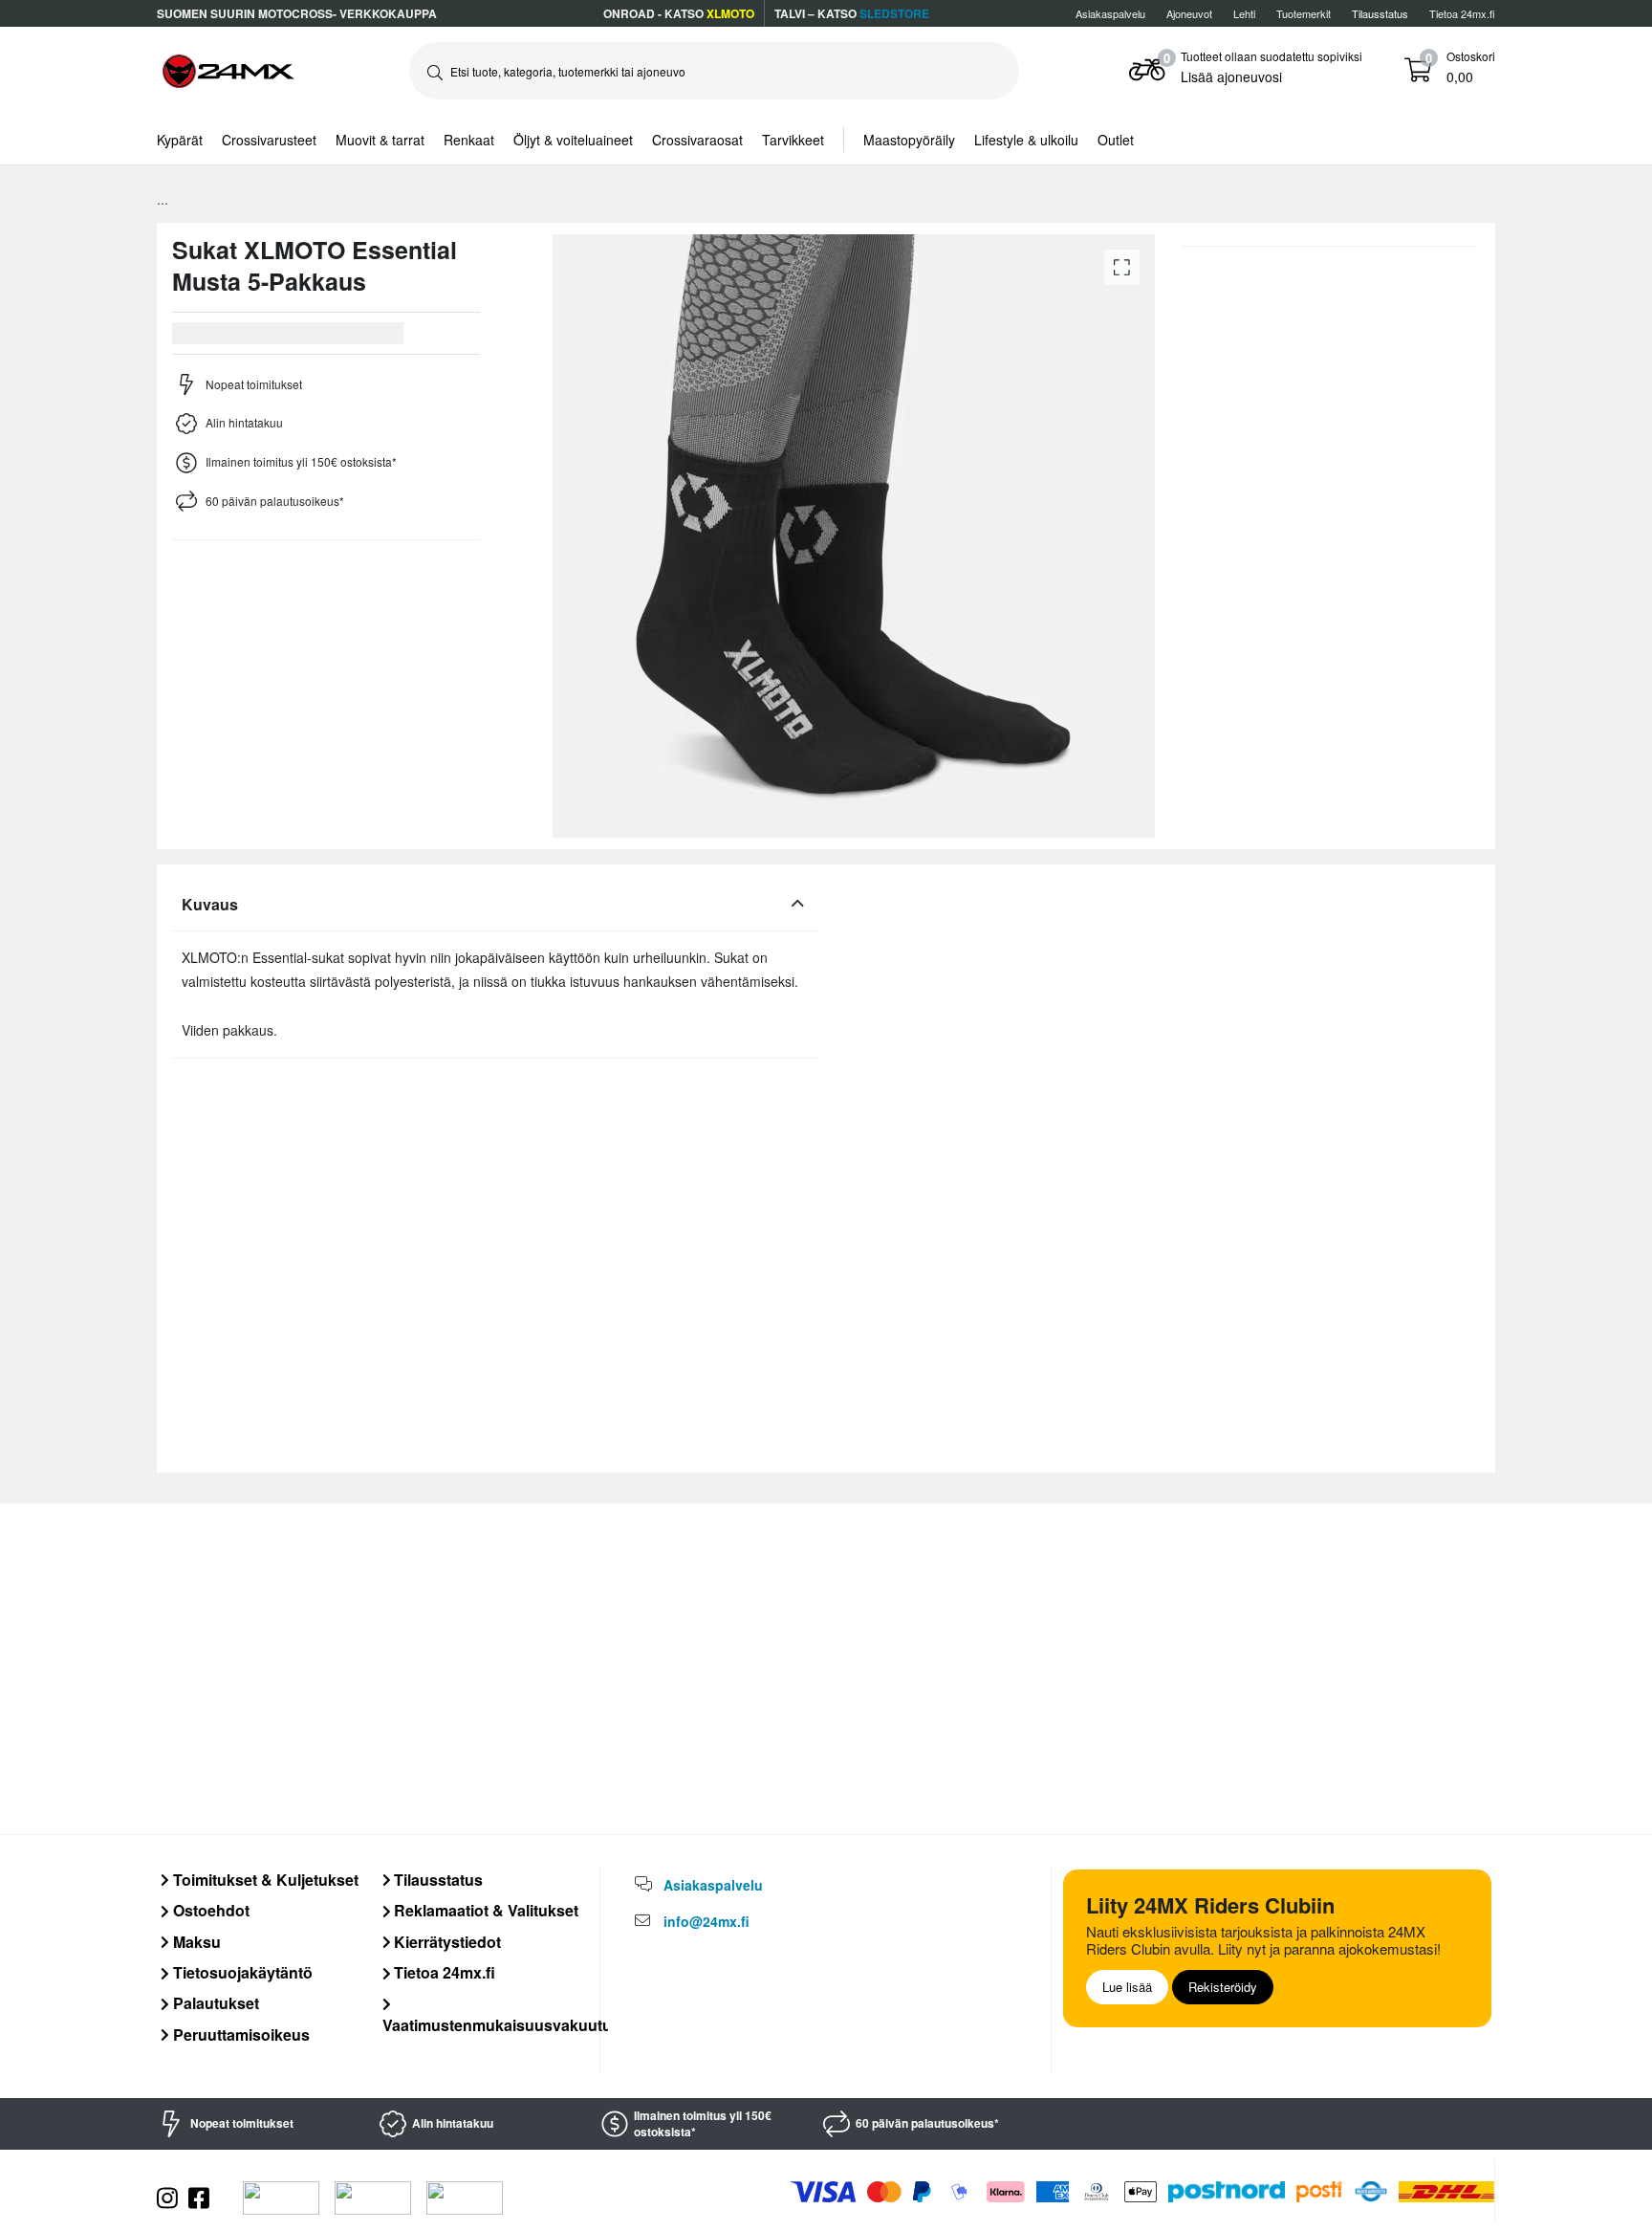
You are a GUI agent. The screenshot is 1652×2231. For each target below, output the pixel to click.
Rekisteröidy (1223, 1987)
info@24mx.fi (706, 1921)
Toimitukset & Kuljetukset (264, 1880)
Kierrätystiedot (446, 1942)
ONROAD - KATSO (679, 13)
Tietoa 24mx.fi (1462, 13)
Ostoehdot (209, 1910)
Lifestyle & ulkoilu (1026, 140)
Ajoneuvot (1189, 13)
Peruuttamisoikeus (239, 2034)
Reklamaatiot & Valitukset (484, 1910)
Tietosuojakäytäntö (241, 1972)
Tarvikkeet (793, 140)
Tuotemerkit (1304, 13)
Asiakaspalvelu (1110, 13)
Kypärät (180, 140)
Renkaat (469, 140)
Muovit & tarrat (380, 140)
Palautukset (214, 2003)
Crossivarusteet (269, 140)
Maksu (195, 1942)
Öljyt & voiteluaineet (573, 140)
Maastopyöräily (909, 140)
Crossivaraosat (697, 140)
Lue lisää (1127, 1987)
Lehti (1244, 13)
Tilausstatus (436, 1880)
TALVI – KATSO (852, 13)
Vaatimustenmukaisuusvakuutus (501, 2024)
